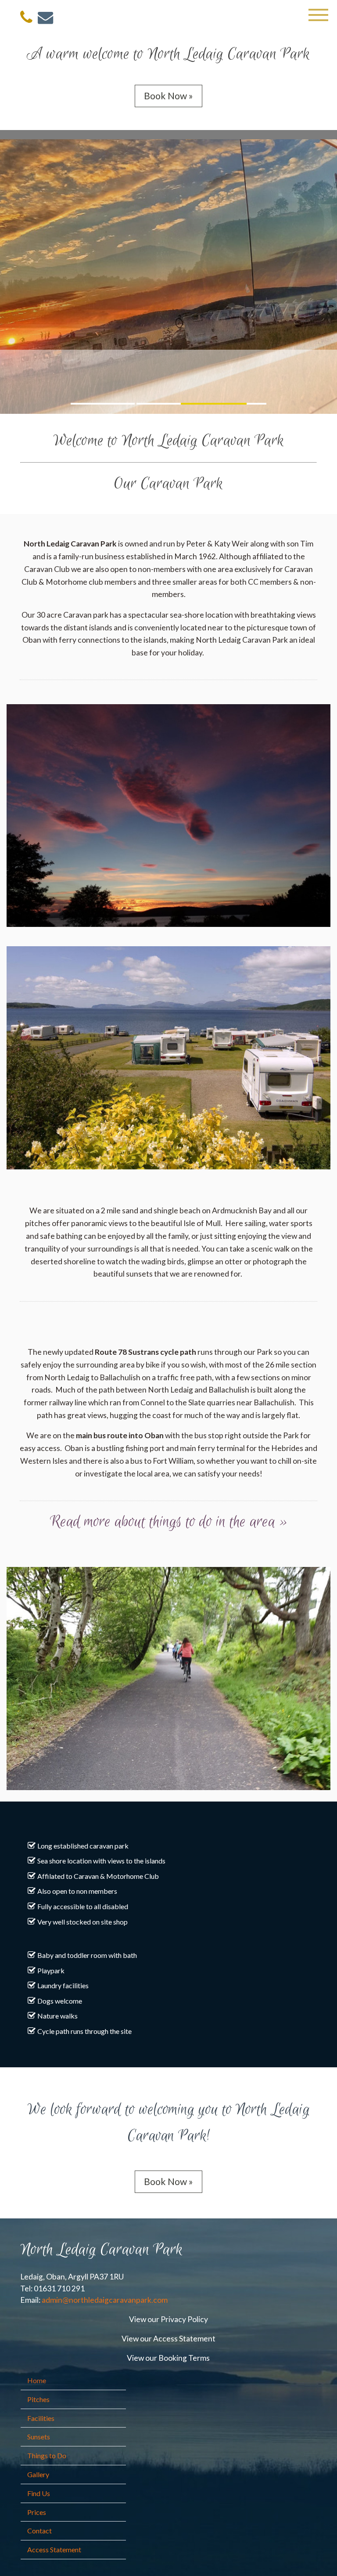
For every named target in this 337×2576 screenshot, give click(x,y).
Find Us (39, 2493)
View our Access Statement (168, 2339)
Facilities (41, 2418)
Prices (37, 2512)
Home (37, 2380)
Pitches (38, 2399)
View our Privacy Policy (168, 2319)
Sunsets (39, 2437)
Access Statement (54, 2549)
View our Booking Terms (168, 2358)
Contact (39, 2531)
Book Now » (168, 96)
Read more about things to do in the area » (169, 1522)
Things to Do (47, 2455)
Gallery (38, 2474)
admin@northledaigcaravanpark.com (105, 2300)
